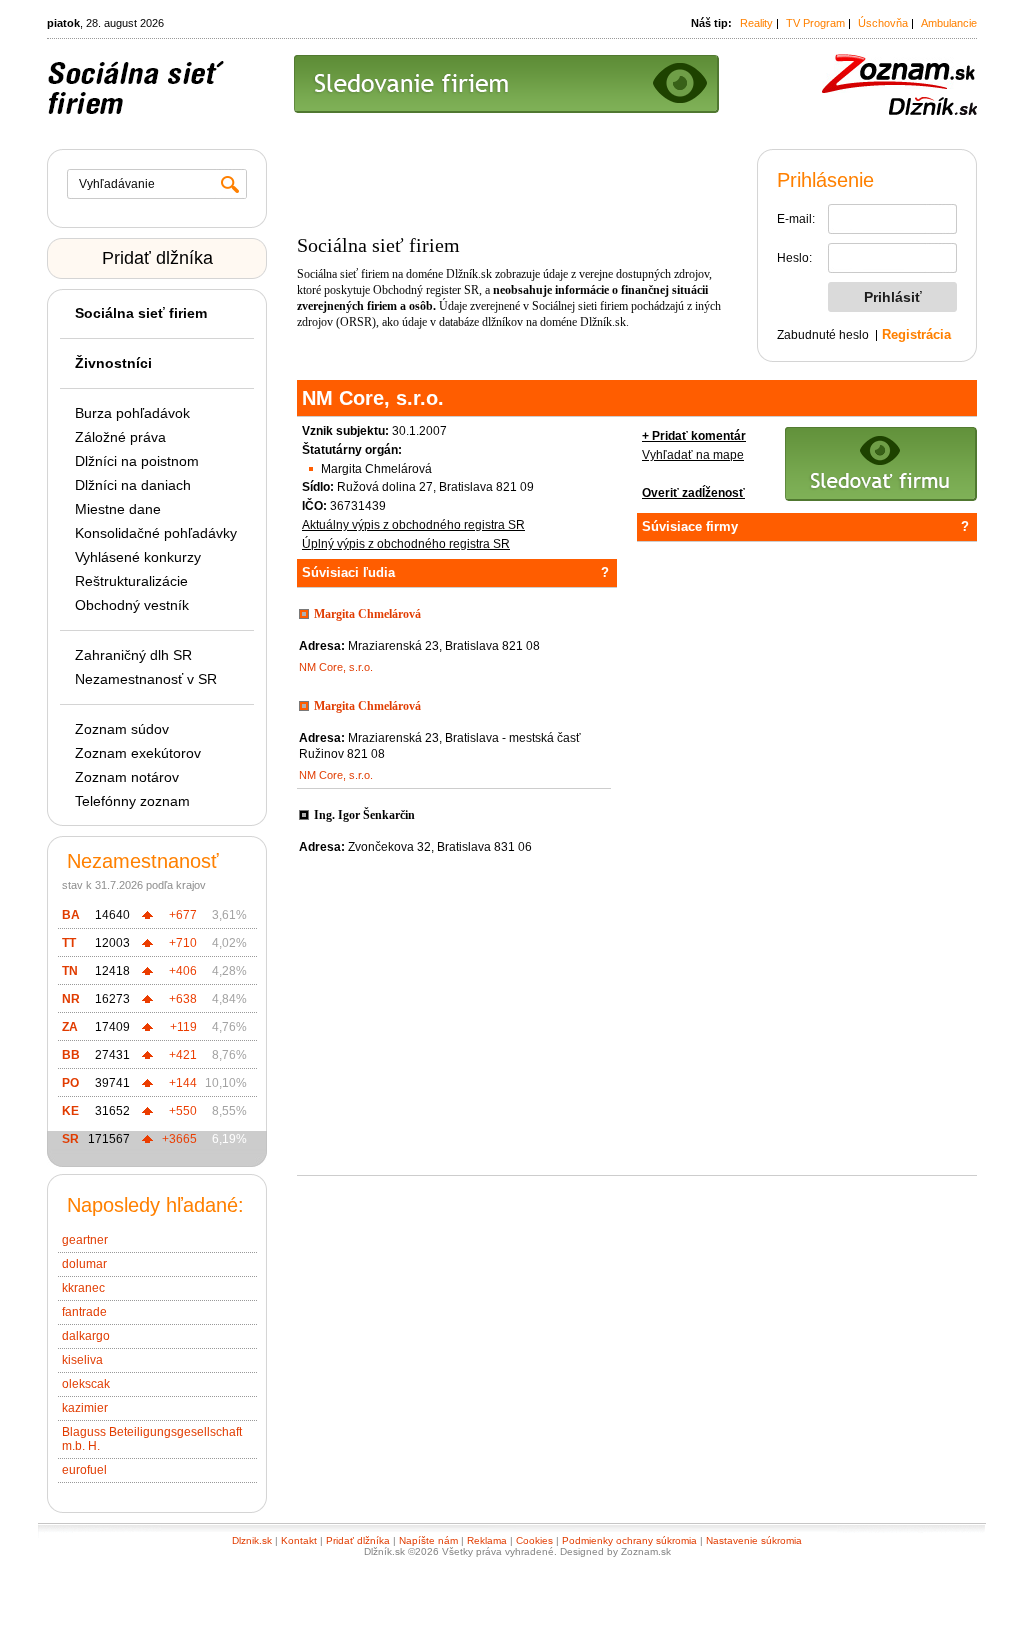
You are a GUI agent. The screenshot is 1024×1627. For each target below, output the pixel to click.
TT (69, 943)
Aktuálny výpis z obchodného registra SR (413, 525)
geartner (85, 1240)
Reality (756, 23)
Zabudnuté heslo (823, 335)
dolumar (84, 1264)
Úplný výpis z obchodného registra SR (406, 544)
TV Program (815, 23)
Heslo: (794, 258)
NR (71, 999)
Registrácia (916, 334)
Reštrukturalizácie (131, 581)
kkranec (83, 1288)
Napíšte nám (428, 1540)
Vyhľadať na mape (693, 455)
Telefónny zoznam (132, 801)
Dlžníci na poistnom (137, 461)
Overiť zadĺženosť (693, 493)
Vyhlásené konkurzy (138, 557)
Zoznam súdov (122, 729)
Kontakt (299, 1540)
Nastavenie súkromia (754, 1540)
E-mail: (796, 219)
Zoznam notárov (127, 777)
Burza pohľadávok (132, 413)
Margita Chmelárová (367, 614)
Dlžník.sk (469, 274)
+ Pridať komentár (694, 436)
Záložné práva (120, 437)
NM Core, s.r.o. (336, 667)
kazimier (85, 1408)
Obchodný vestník (132, 605)
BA (71, 915)
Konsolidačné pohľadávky (156, 533)
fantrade (84, 1312)
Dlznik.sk (252, 1540)
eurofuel (84, 1470)
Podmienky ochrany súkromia (629, 1540)
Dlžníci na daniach (133, 485)
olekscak (86, 1384)
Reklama (487, 1540)
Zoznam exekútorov (138, 753)
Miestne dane (118, 509)
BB (71, 1055)
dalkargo (86, 1336)
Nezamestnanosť (143, 861)
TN (70, 971)
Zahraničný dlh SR (133, 655)
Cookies (534, 1540)
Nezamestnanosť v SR (146, 679)
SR (70, 1139)
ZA (70, 1027)
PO (70, 1083)
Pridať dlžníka (157, 258)
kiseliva (82, 1360)
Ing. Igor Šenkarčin (364, 815)
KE (70, 1111)
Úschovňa (883, 23)
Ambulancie (949, 23)
